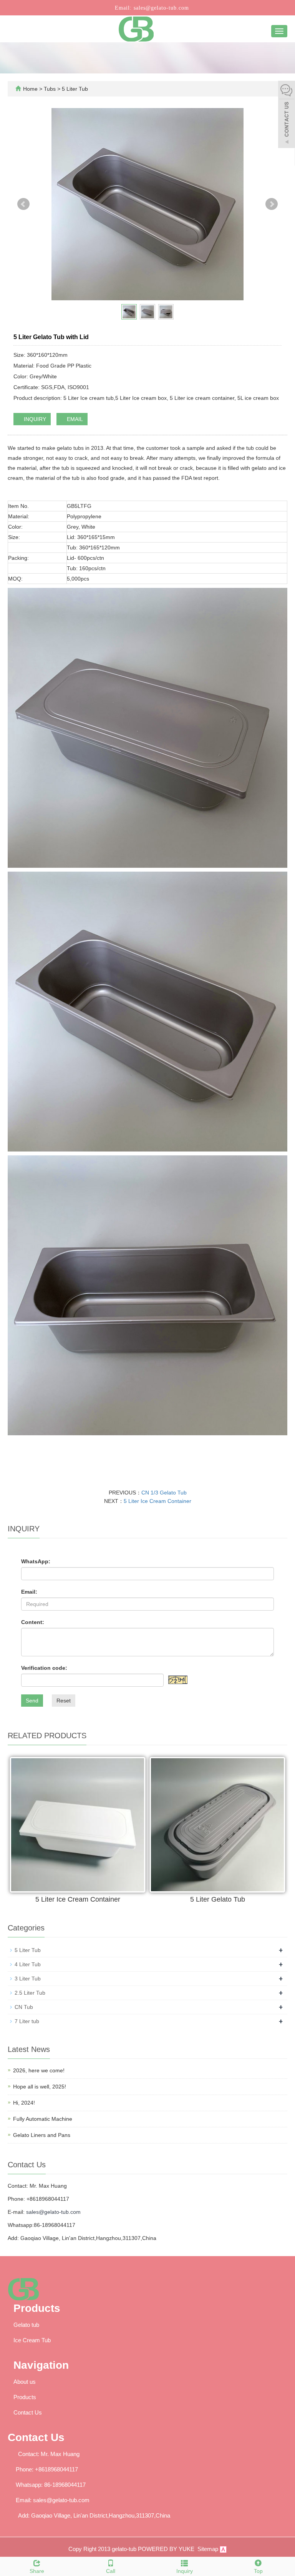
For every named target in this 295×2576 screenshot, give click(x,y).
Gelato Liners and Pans (42, 2135)
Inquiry (185, 2571)
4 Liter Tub (28, 1964)
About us (25, 2382)
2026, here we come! (39, 2070)
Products (37, 2308)
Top (258, 2571)
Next (272, 204)
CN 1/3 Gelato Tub (164, 1493)
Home (30, 89)
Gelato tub (26, 2325)
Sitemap (208, 2549)
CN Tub (24, 2007)
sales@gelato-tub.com (160, 8)
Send (32, 1701)
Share (37, 2571)
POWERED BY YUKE (167, 2549)
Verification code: (44, 1668)
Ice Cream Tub (32, 2340)
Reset (64, 1701)
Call (111, 2571)
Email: (29, 1592)
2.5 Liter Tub (30, 1993)
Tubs (51, 89)
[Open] (287, 115)
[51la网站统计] (223, 2549)
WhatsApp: (36, 1561)
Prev (23, 204)
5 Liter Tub (74, 89)
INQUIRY (34, 419)
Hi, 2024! (24, 2103)
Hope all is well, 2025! (40, 2087)
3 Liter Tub (28, 1979)
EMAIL (74, 419)
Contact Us (28, 2412)
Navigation (41, 2365)
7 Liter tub (27, 2021)
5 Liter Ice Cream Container (157, 1501)
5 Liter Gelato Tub (218, 1899)
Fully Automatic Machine (43, 2119)
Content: (33, 1622)
